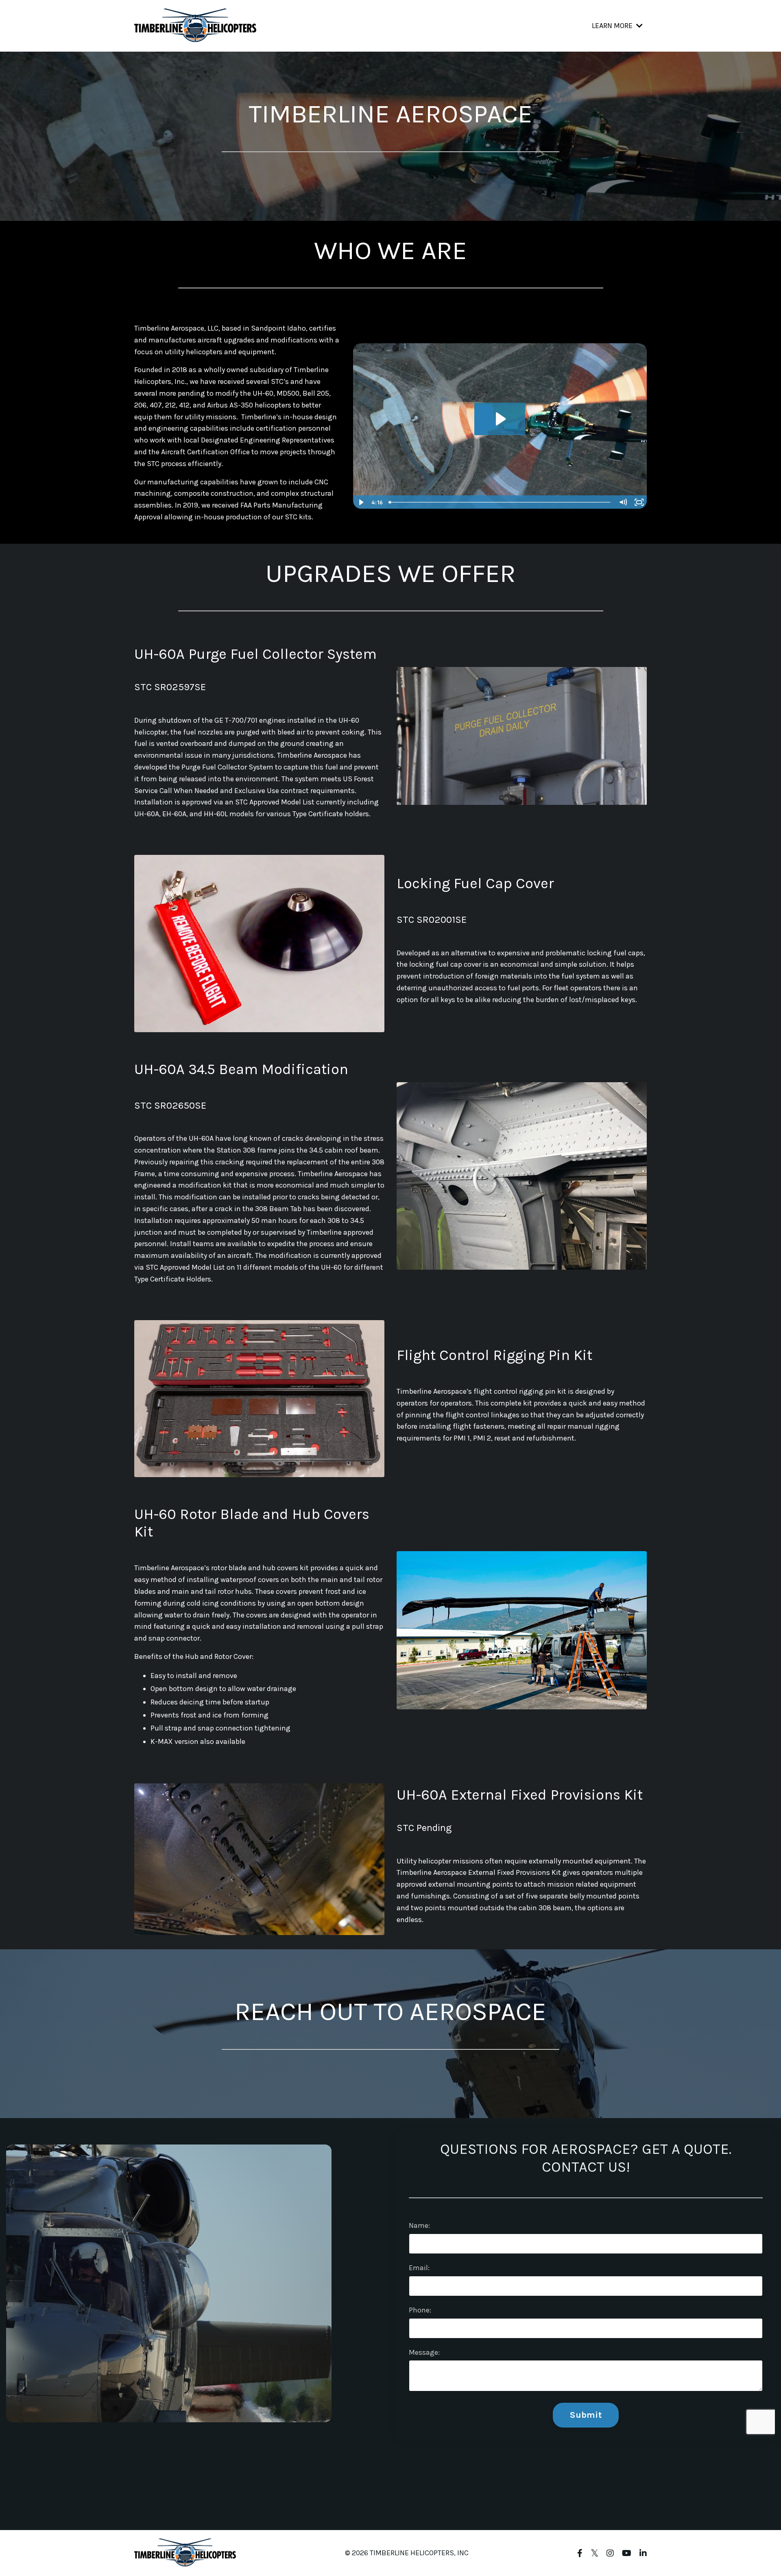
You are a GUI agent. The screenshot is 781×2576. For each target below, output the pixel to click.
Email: (419, 2268)
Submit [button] (586, 2415)
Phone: (420, 2310)
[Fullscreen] (639, 502)
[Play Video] (361, 502)
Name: (419, 2225)
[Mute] (623, 502)
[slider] (500, 502)
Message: (424, 2352)
